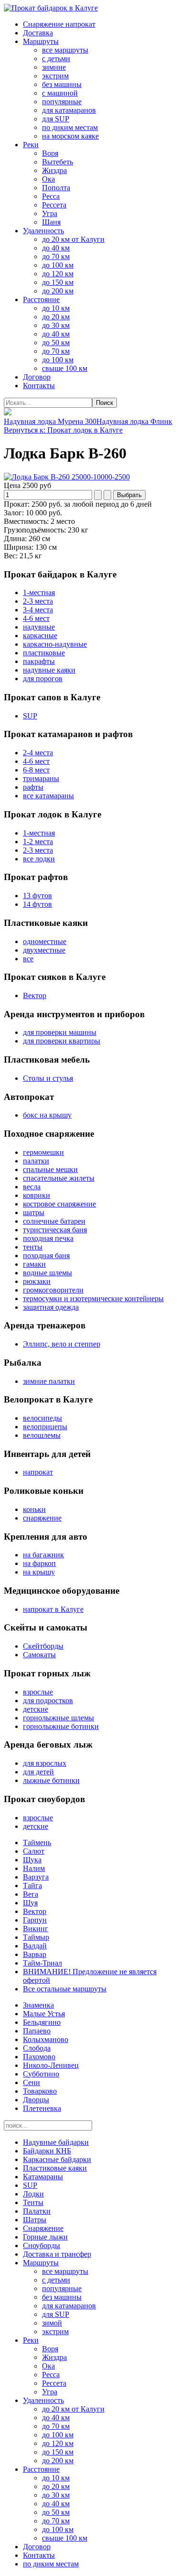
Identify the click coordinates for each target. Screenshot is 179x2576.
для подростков (48, 1701)
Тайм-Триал (42, 1963)
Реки (31, 145)
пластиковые (44, 653)
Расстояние (41, 299)
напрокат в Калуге (53, 1609)
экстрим (55, 76)
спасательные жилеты (59, 1178)
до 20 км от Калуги (73, 239)
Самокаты (39, 1655)
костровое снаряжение (59, 1204)
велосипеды (42, 1418)
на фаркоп (39, 1563)
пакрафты (39, 661)
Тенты (33, 2202)
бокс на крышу (47, 1115)
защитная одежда (51, 1307)
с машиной (60, 93)
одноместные (45, 941)
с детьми (56, 59)
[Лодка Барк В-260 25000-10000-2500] (67, 477)
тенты (33, 1247)
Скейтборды (43, 1646)
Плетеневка (42, 2108)
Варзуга (36, 1877)
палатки (36, 1161)
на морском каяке (70, 136)
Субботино (41, 2074)
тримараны (41, 778)
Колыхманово (46, 2039)
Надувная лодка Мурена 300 (50, 421)
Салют (34, 1851)
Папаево (37, 2031)
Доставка (38, 33)
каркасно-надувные (55, 644)
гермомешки (43, 1152)
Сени (32, 2082)
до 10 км (56, 308)
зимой (52, 2323)
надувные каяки (49, 670)
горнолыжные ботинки (61, 1726)
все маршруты (65, 50)
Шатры (35, 2220)
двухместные (44, 950)
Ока (48, 179)
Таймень (37, 1842)
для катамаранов (69, 110)
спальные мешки (50, 1169)
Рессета (54, 205)
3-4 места (38, 610)
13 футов (37, 896)
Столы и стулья (48, 1078)
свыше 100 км (65, 368)
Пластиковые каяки (55, 2168)
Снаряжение (43, 2228)
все (28, 959)
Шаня (51, 222)
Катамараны (43, 2177)
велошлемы (42, 1435)
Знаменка (38, 2005)
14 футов (37, 904)
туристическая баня (55, 1230)
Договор (37, 377)
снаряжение (42, 1518)
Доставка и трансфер (57, 2254)
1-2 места (38, 842)
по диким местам (70, 127)
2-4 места (38, 753)
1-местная (39, 592)
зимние (54, 67)
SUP (30, 716)
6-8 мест (36, 770)
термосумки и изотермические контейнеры (93, 1299)
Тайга (32, 1886)
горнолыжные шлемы (58, 1718)
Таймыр (36, 1937)
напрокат (38, 1472)
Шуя (30, 1903)
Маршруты (41, 41)
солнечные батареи (54, 1221)
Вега (31, 1894)
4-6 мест (36, 618)
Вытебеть (58, 162)
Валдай (35, 1946)
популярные (62, 102)
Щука (32, 1860)
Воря (50, 153)
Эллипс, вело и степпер (62, 1344)
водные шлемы (47, 1273)
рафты (33, 787)
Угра (50, 213)
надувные (39, 627)
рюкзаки (37, 1281)
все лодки (39, 859)
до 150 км (58, 282)
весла (32, 1187)
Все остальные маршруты (65, 1989)
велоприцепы (45, 1427)
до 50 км (56, 342)
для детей (38, 1772)
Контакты (39, 386)
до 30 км (56, 325)
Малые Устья (44, 2014)
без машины (62, 84)
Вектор (35, 995)
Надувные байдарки (56, 2142)
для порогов (43, 679)
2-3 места (38, 601)
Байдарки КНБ (47, 2151)
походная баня (46, 1255)
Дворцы (36, 2100)
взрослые (38, 1692)
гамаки (34, 1264)
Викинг (36, 1929)
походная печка (48, 1238)
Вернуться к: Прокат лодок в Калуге (63, 430)
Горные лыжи (45, 2237)
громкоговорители (53, 1290)
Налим (34, 1868)
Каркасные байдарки (57, 2159)
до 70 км (56, 256)
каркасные (40, 636)
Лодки (33, 2194)
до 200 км (58, 291)
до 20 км (56, 317)
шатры (34, 1212)
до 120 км (58, 274)
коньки (34, 1509)
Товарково (40, 2091)
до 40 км (56, 248)
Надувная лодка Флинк (134, 421)
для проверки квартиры (62, 1041)
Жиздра (54, 170)
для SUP (56, 119)
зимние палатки (49, 1381)
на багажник (43, 1555)
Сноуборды (42, 2245)
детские (36, 1709)
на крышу (39, 1572)
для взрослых (45, 1763)
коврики (37, 1195)
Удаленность (43, 231)
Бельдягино (42, 2022)
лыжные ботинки (51, 1780)
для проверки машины (60, 1032)
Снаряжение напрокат (59, 24)
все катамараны (48, 796)
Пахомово (39, 2057)
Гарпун (35, 1920)
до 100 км (58, 265)
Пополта (56, 188)
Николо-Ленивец (51, 2065)
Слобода (37, 2048)
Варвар (35, 1954)
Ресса (51, 196)
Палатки (37, 2211)
